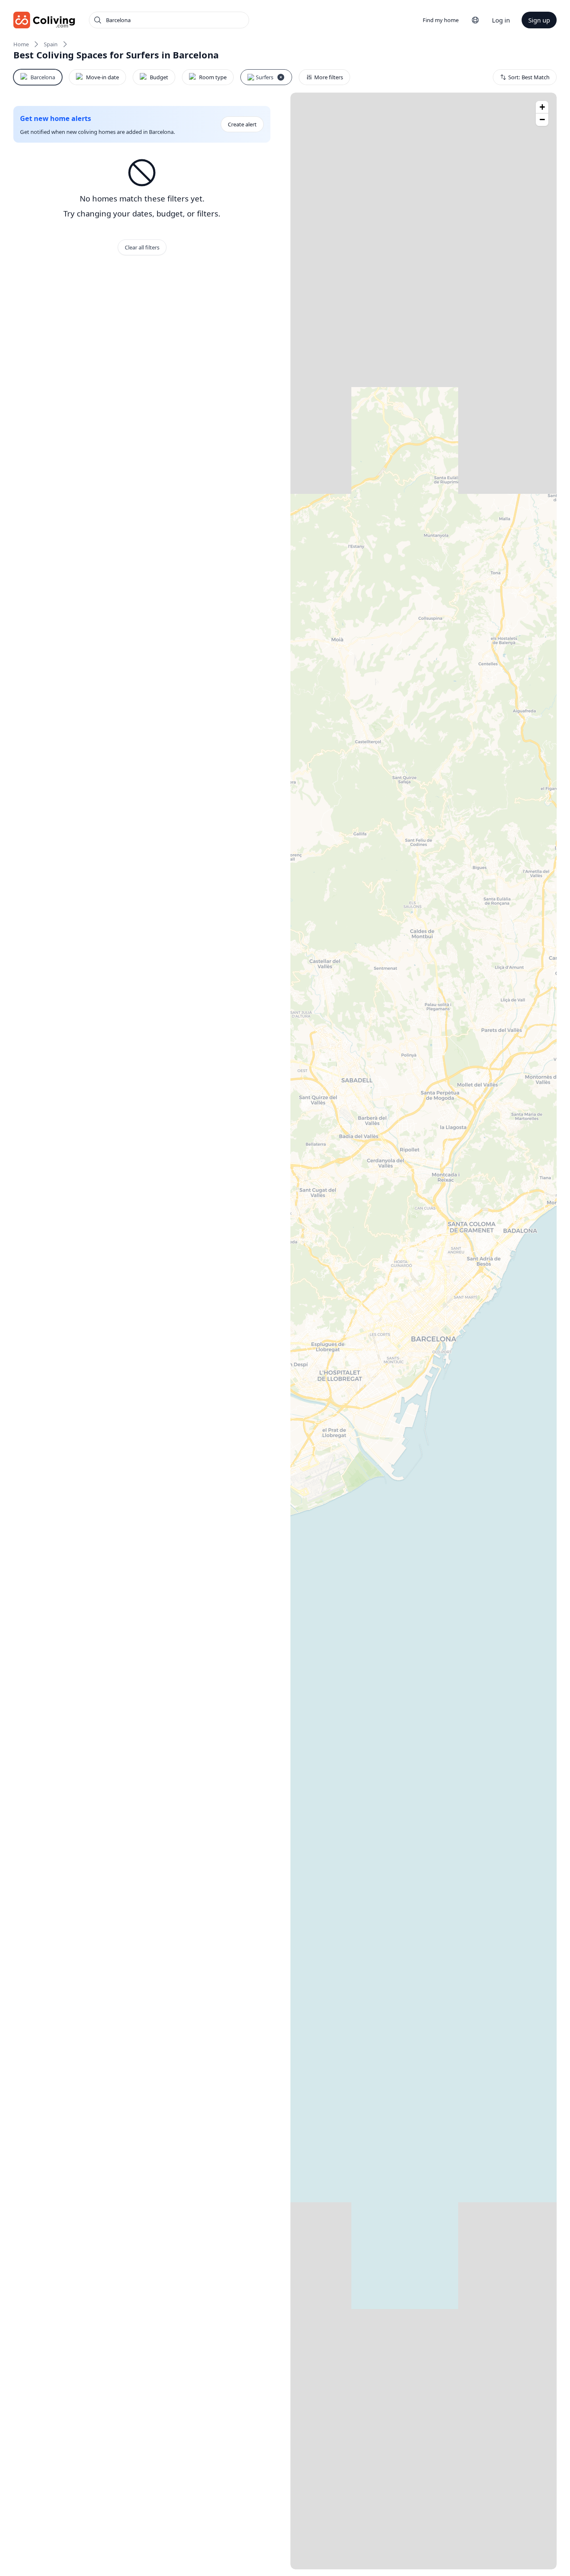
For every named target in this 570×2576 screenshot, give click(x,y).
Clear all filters (142, 247)
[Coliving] (44, 20)
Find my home (441, 20)
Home (21, 44)
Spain (51, 44)
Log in (501, 20)
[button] (542, 107)
